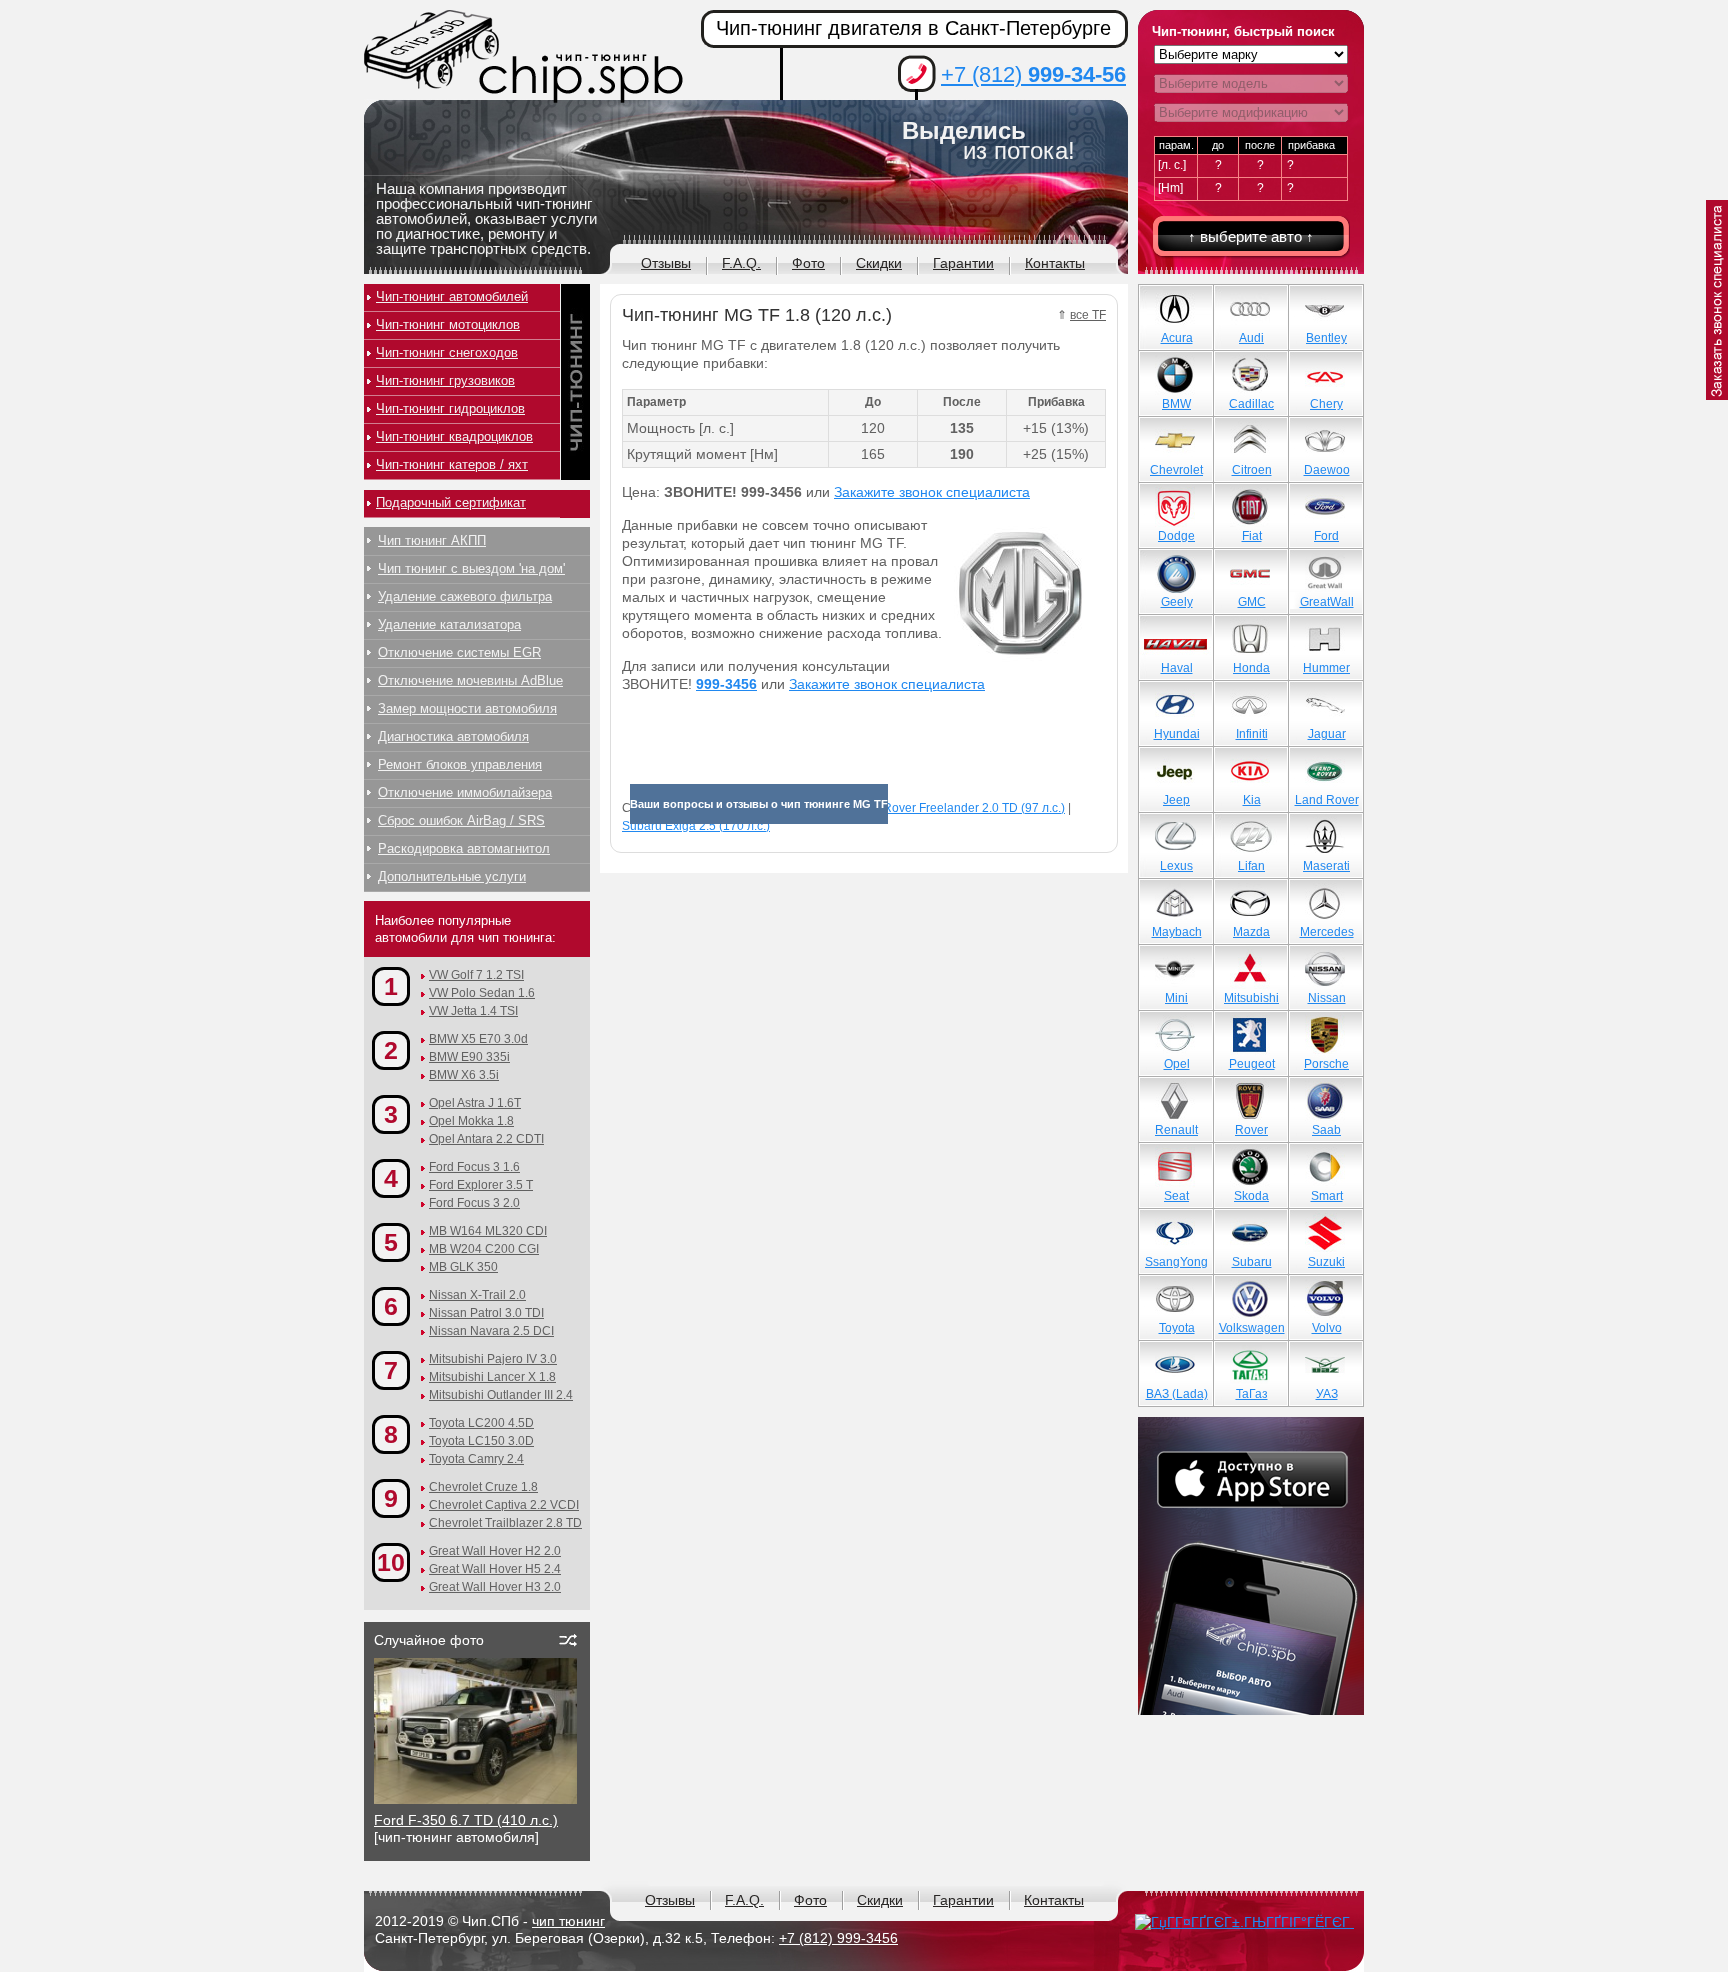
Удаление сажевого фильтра (465, 596)
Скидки (879, 263)
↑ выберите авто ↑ (1251, 236)
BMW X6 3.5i (464, 1075)
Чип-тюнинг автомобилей (452, 296)
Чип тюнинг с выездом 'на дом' (471, 568)
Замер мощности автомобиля (467, 708)
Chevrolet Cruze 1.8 (483, 1487)
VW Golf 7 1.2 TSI (476, 975)
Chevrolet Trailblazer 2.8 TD (505, 1523)
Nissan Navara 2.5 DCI (491, 1331)
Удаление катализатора (449, 624)
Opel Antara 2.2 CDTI (486, 1139)
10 (391, 1562)
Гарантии (963, 263)
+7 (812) (1033, 74)
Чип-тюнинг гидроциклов (450, 408)
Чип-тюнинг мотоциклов (448, 324)
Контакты (1055, 263)
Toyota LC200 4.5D (481, 1423)
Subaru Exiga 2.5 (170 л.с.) (696, 826)
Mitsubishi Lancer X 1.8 (492, 1377)
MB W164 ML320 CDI (488, 1231)
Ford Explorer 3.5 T (481, 1185)
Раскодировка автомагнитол (464, 848)
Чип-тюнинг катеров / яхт (452, 464)
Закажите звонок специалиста (932, 492)
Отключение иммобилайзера (465, 792)
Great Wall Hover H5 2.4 (495, 1569)
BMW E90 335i (469, 1057)
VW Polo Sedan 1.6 (482, 993)
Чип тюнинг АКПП (432, 540)
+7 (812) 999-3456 (838, 1938)
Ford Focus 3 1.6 (474, 1167)
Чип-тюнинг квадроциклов (454, 436)
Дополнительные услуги (452, 876)
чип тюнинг (568, 1921)
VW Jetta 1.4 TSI (473, 1011)
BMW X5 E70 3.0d (478, 1039)
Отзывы (666, 263)
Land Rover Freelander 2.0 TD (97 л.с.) (958, 808)
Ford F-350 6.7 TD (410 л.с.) (466, 1820)
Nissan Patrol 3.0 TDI (486, 1313)
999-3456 (726, 684)
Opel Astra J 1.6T (475, 1103)
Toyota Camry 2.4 (476, 1459)
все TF (1088, 315)
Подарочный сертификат (451, 502)
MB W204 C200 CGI (484, 1249)
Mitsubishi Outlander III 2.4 (501, 1395)
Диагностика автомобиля (453, 736)
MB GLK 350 (463, 1267)
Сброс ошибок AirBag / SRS (461, 820)
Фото (808, 263)
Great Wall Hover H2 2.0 (495, 1551)
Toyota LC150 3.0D (481, 1441)
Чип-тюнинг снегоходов (447, 352)
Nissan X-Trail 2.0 (477, 1295)
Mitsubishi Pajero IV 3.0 (493, 1359)
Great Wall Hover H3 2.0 (495, 1587)
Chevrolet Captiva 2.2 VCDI (504, 1505)
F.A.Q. (741, 263)
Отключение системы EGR (459, 652)
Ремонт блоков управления (460, 764)
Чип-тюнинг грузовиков (445, 380)
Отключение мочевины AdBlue (470, 680)
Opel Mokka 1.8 (471, 1121)
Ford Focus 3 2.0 (474, 1203)
